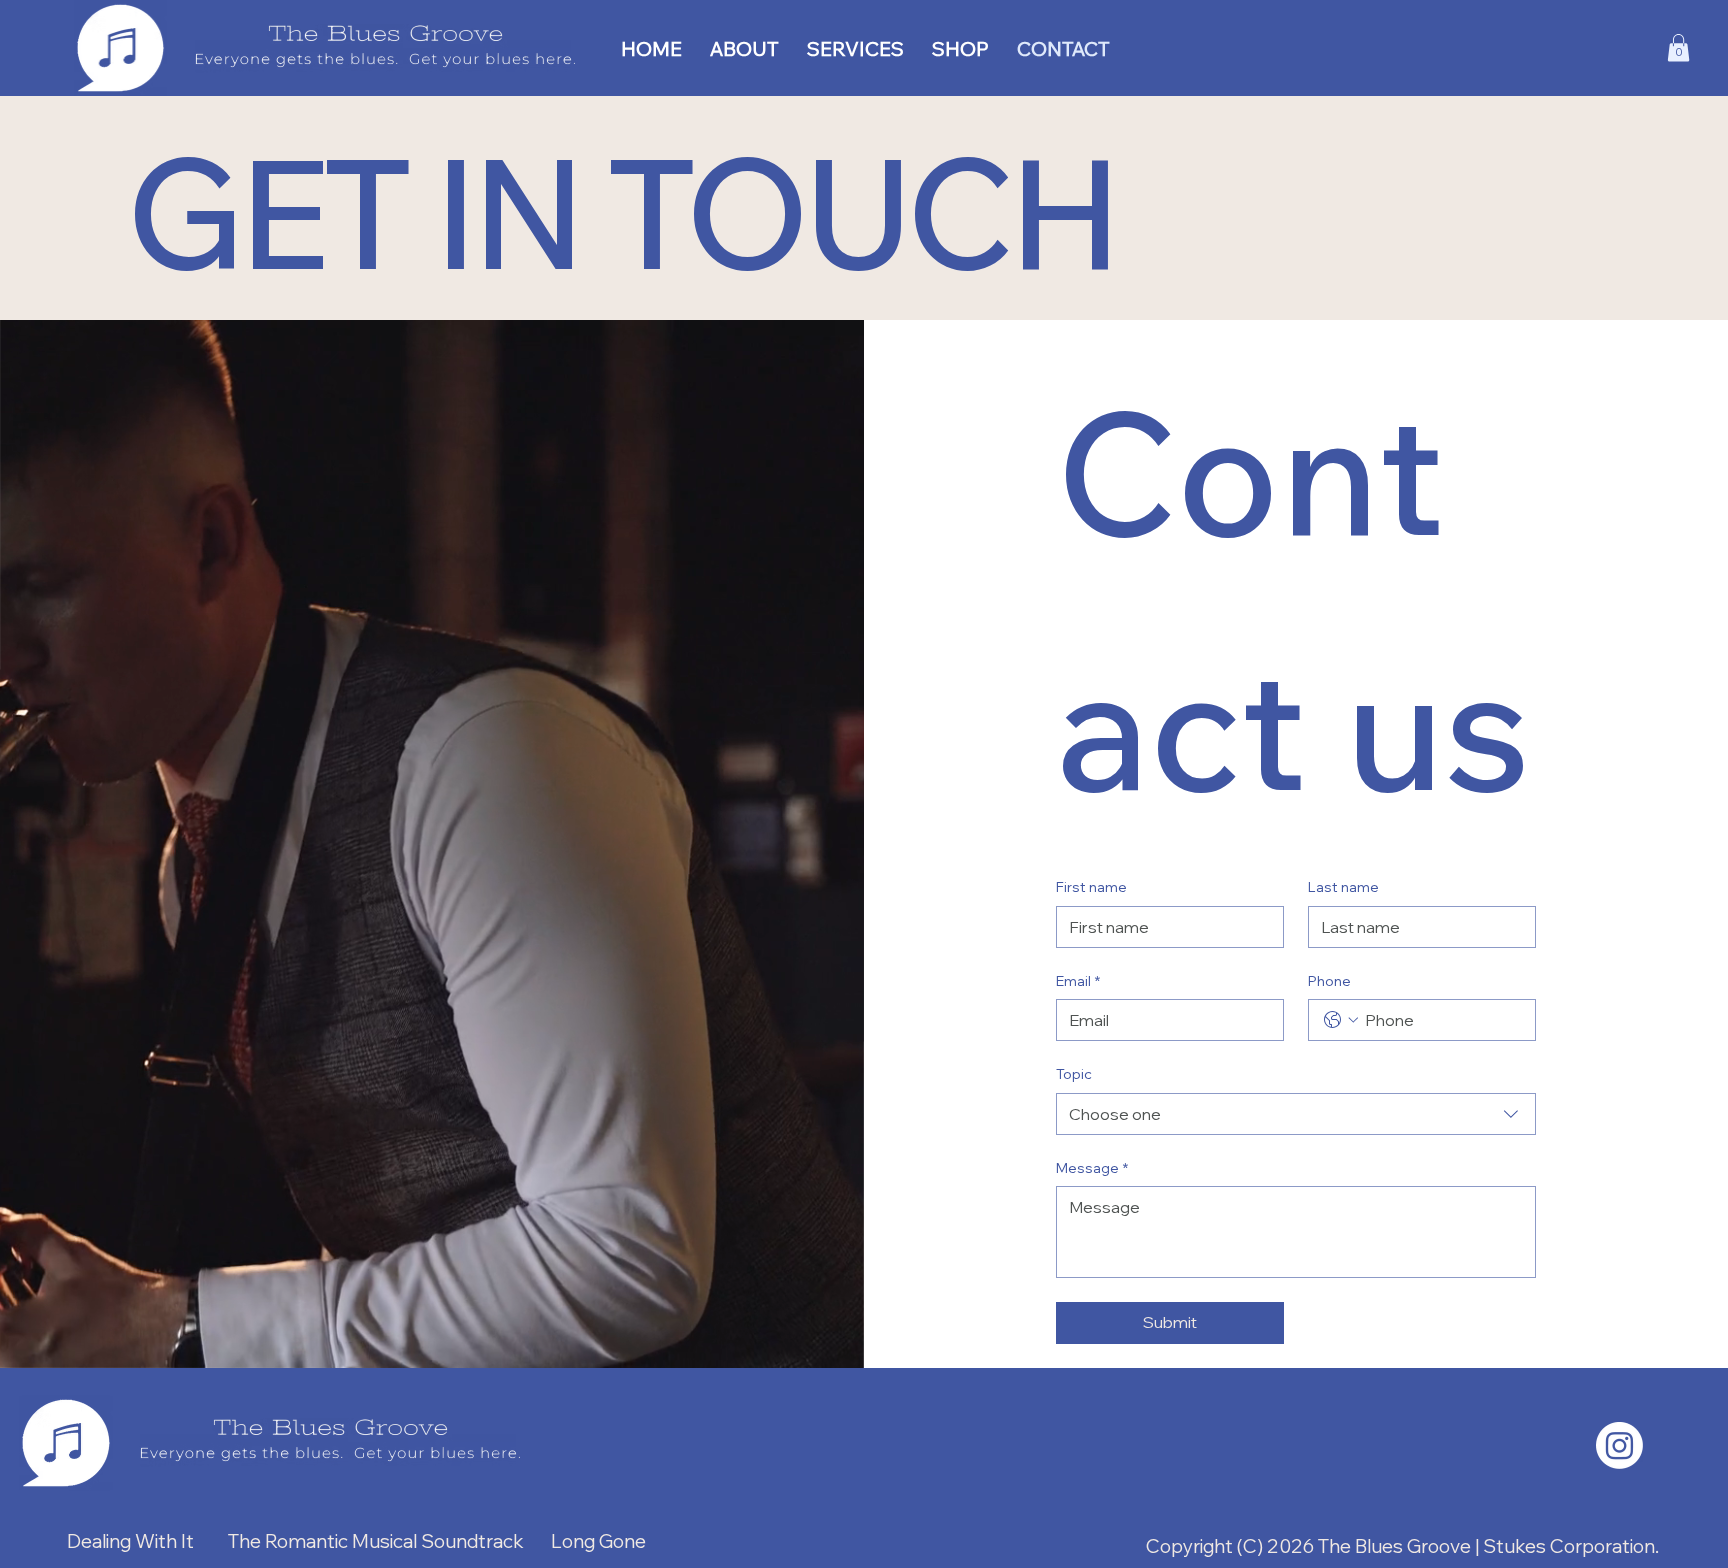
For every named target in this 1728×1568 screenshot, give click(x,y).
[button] (1678, 47)
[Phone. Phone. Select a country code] (1341, 1020)
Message (1092, 1168)
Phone (1329, 981)
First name (1091, 887)
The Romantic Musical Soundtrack (376, 1541)
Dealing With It (130, 1541)
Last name (1343, 887)
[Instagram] (1619, 1445)
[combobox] (1296, 1114)
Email (1078, 981)
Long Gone (600, 1541)
